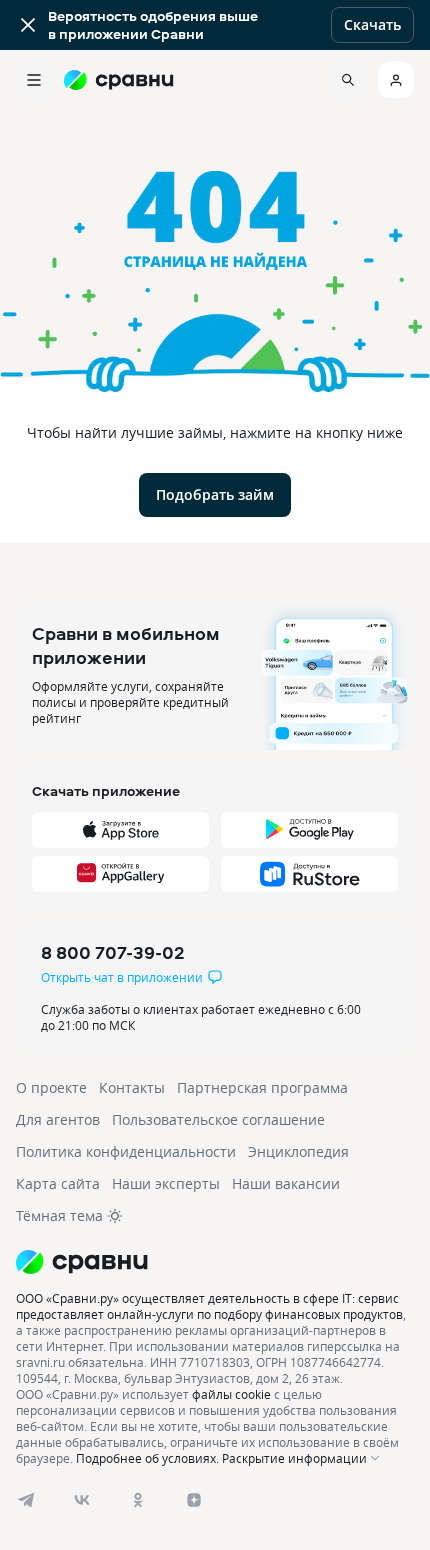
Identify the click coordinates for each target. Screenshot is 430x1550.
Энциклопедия (298, 1151)
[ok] (138, 1500)
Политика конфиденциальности (126, 1151)
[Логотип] (215, 1262)
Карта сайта (58, 1183)
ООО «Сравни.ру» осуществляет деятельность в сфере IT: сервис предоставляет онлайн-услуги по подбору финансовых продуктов (209, 1306)
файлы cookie (231, 1394)
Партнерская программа (262, 1087)
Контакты (132, 1087)
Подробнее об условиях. (147, 1458)
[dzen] (194, 1500)
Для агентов (58, 1119)
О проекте (51, 1087)
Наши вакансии (286, 1183)
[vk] (82, 1500)
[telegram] (26, 1500)
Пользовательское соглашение (218, 1119)
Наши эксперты (166, 1183)
